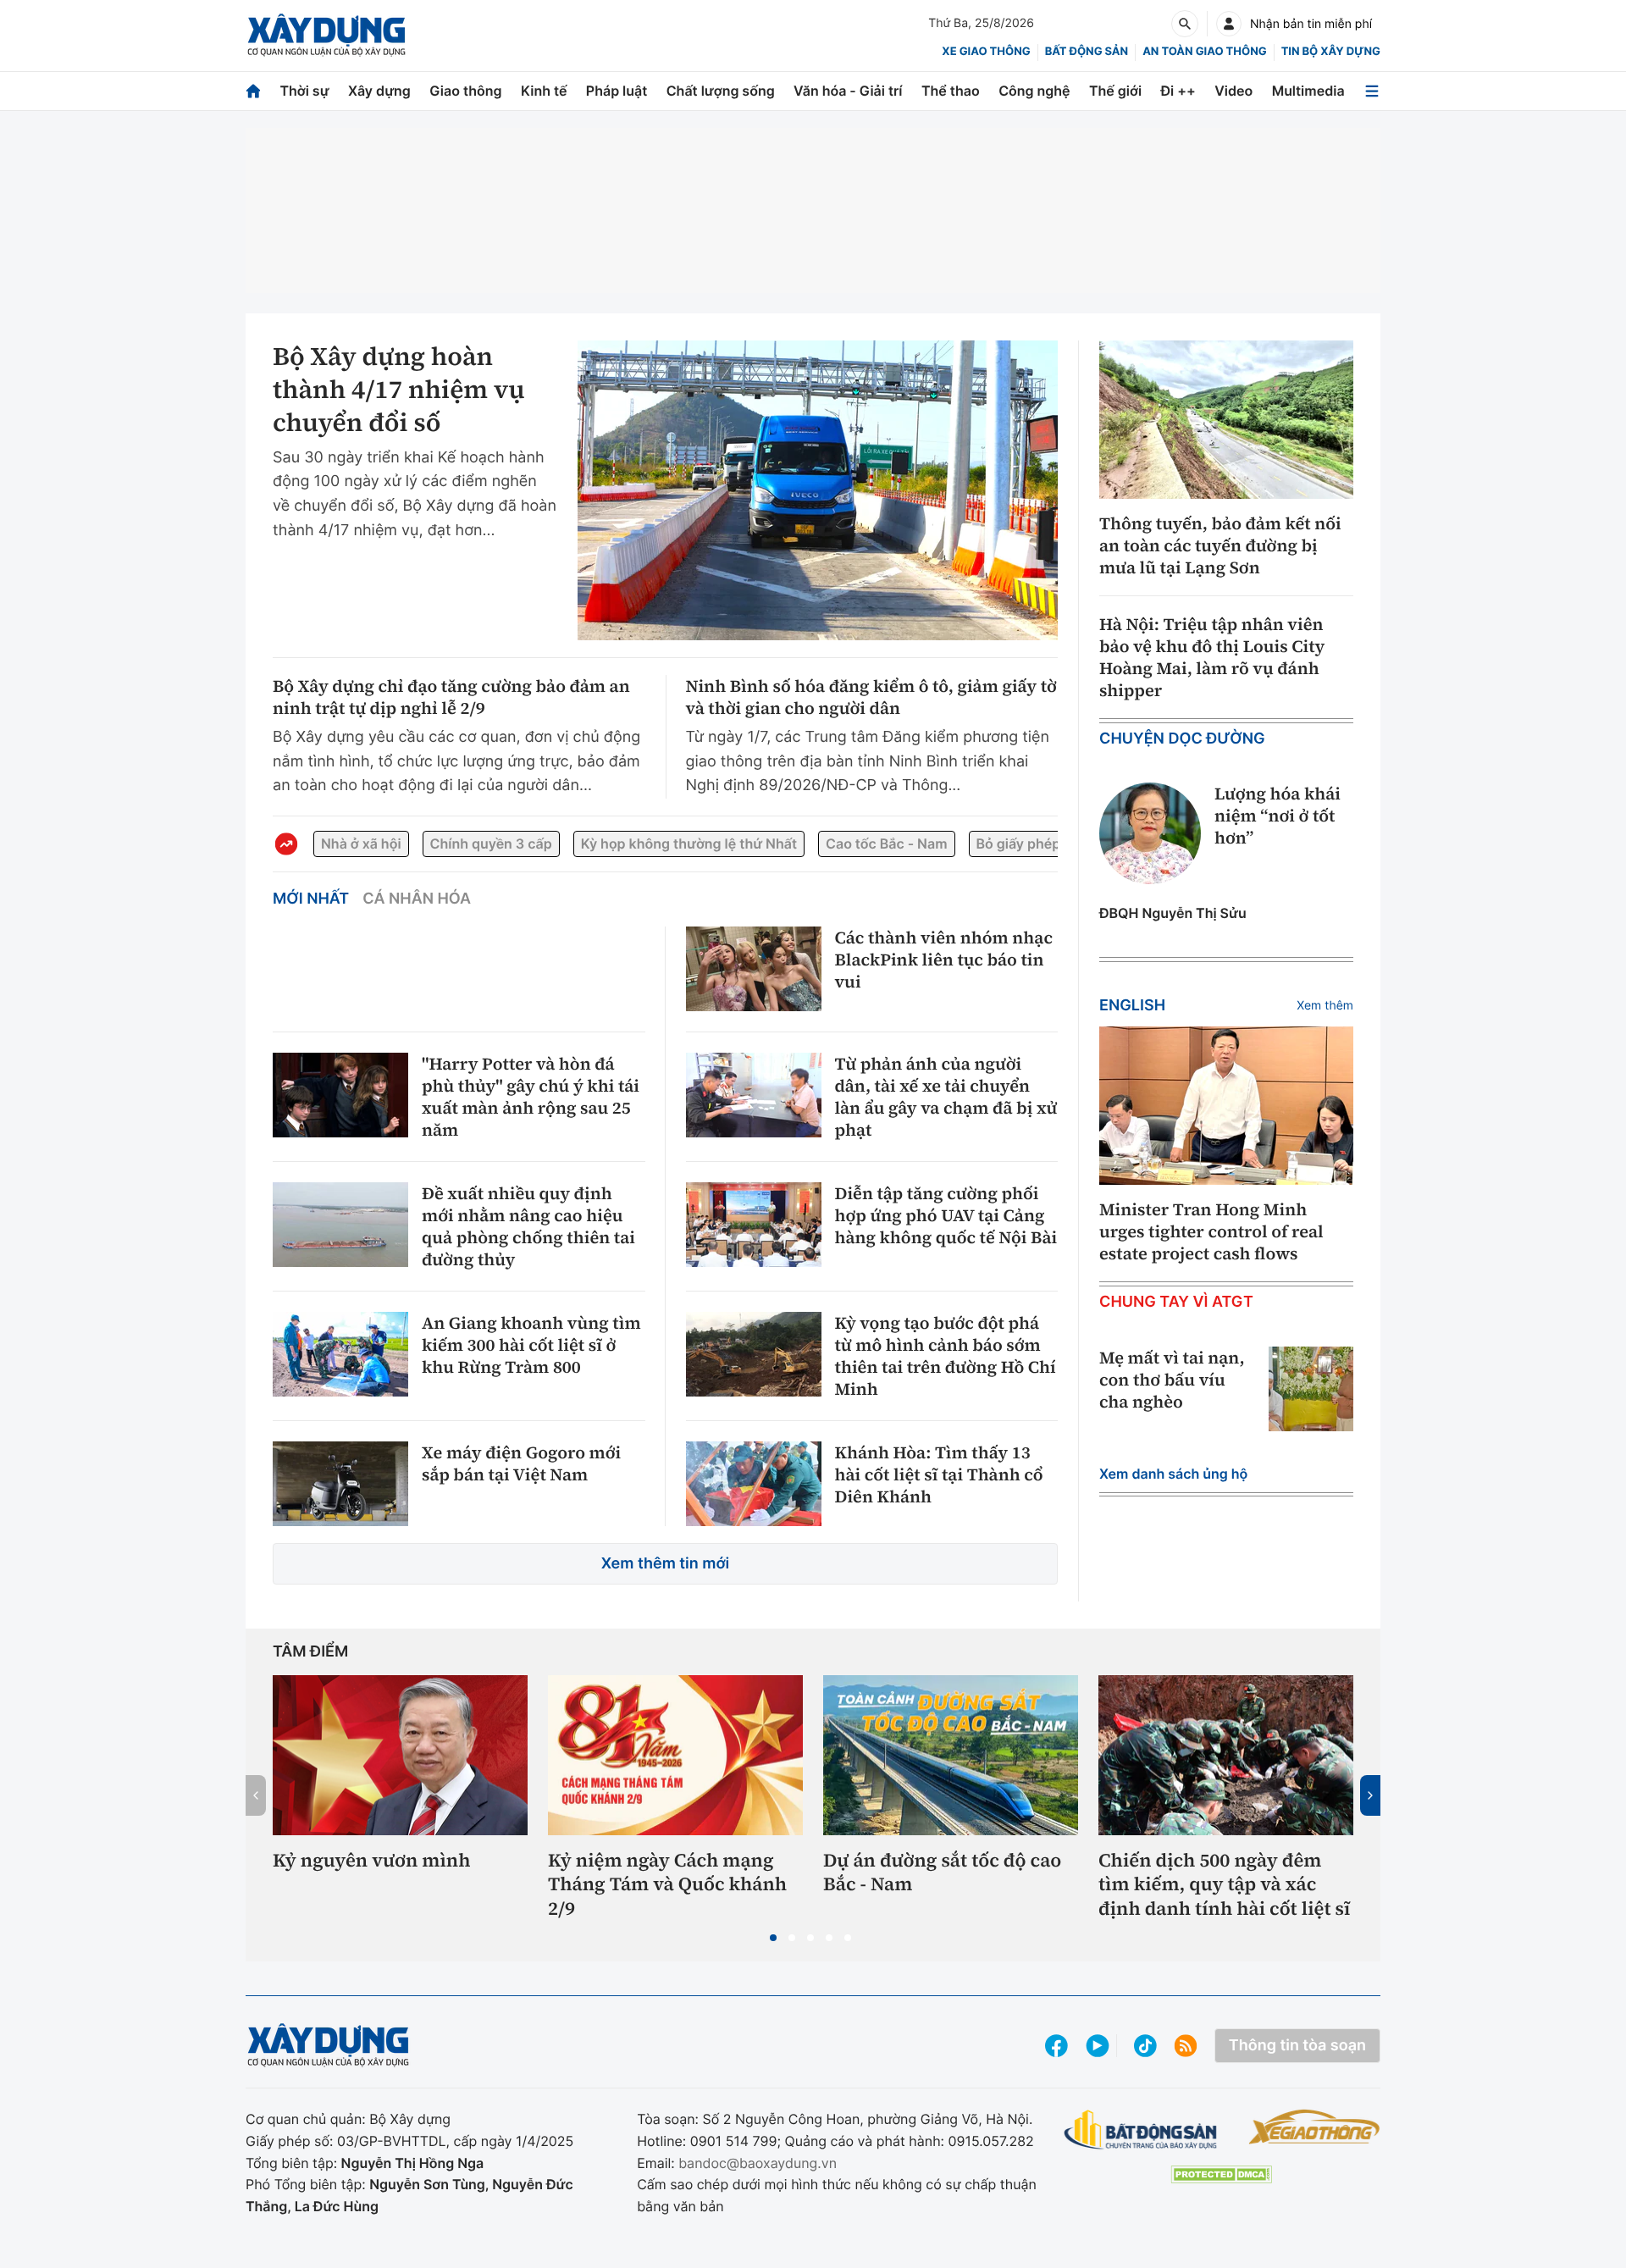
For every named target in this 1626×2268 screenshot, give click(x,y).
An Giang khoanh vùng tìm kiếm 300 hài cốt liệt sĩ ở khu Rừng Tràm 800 (531, 1345)
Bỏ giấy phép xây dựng (1051, 844)
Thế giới (1115, 91)
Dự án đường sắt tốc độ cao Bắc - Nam (942, 1873)
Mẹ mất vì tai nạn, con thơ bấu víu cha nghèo (1172, 1380)
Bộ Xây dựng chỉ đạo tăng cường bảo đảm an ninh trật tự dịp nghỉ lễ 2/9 (451, 697)
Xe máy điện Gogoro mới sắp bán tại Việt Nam (521, 1463)
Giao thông (465, 91)
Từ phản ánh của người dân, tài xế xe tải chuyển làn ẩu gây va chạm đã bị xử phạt (946, 1097)
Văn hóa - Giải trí (848, 91)
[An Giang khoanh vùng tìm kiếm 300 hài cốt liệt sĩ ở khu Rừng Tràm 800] (340, 1354)
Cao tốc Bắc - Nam (886, 844)
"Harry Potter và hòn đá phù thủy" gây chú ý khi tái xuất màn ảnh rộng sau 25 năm (531, 1097)
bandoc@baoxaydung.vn (758, 2163)
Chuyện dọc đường (1182, 739)
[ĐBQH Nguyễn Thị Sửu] (1150, 833)
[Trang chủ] (253, 91)
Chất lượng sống (721, 91)
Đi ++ (1178, 91)
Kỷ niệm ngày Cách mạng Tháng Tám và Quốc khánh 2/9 (667, 1885)
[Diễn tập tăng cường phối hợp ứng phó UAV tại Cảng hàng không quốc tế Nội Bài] (754, 1225)
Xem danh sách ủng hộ (1173, 1474)
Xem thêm (1325, 1006)
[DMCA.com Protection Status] (1221, 2174)
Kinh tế (544, 91)
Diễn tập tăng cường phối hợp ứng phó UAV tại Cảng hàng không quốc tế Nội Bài (946, 1215)
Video (1233, 91)
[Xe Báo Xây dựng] (1314, 2127)
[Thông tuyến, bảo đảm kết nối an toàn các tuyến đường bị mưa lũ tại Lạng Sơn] (1226, 420)
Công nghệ (1034, 91)
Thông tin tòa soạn (1297, 2046)
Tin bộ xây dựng (1331, 52)
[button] (773, 1938)
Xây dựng (379, 91)
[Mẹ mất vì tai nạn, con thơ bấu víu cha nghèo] (1311, 1389)
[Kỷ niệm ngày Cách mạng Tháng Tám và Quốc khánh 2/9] (675, 1755)
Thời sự (304, 91)
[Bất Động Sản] (1141, 2130)
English (1132, 1006)
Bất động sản (1087, 52)
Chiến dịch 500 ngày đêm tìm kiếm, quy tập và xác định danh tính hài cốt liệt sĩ (1224, 1885)
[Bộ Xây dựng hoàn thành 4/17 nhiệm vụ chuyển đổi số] (818, 490)
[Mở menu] (1372, 91)
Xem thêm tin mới (666, 1564)
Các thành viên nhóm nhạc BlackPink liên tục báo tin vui (944, 960)
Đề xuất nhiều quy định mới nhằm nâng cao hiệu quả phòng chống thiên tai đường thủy (528, 1226)
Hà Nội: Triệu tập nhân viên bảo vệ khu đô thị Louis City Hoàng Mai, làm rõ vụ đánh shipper (1212, 657)
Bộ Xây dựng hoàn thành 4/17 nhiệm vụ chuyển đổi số (399, 390)
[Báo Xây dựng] (326, 35)
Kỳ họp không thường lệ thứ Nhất (689, 844)
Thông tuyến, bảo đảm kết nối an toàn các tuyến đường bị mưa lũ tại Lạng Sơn (1220, 545)
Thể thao (951, 91)
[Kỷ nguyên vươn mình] (400, 1755)
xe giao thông (986, 52)
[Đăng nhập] (1229, 24)
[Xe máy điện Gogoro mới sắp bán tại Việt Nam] (340, 1484)
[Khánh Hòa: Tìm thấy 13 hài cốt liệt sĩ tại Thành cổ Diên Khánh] (754, 1484)
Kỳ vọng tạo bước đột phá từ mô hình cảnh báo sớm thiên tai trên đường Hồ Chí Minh (946, 1356)
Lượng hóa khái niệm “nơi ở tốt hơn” (1278, 816)
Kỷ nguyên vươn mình (372, 1861)
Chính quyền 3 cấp (491, 844)
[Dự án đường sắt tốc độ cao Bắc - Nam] (951, 1755)
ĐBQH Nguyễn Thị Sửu (1173, 913)
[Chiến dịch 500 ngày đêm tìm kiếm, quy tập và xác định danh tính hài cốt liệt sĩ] (1226, 1755)
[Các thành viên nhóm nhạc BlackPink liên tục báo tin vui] (754, 969)
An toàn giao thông (1204, 52)
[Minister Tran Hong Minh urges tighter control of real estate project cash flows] (1226, 1106)
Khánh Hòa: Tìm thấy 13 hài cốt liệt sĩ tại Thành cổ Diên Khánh (939, 1474)
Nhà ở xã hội (361, 844)
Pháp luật (617, 91)
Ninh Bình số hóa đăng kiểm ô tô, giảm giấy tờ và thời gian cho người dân (871, 697)
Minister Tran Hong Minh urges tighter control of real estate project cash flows (1211, 1231)
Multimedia (1308, 91)
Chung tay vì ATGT (1176, 1302)
